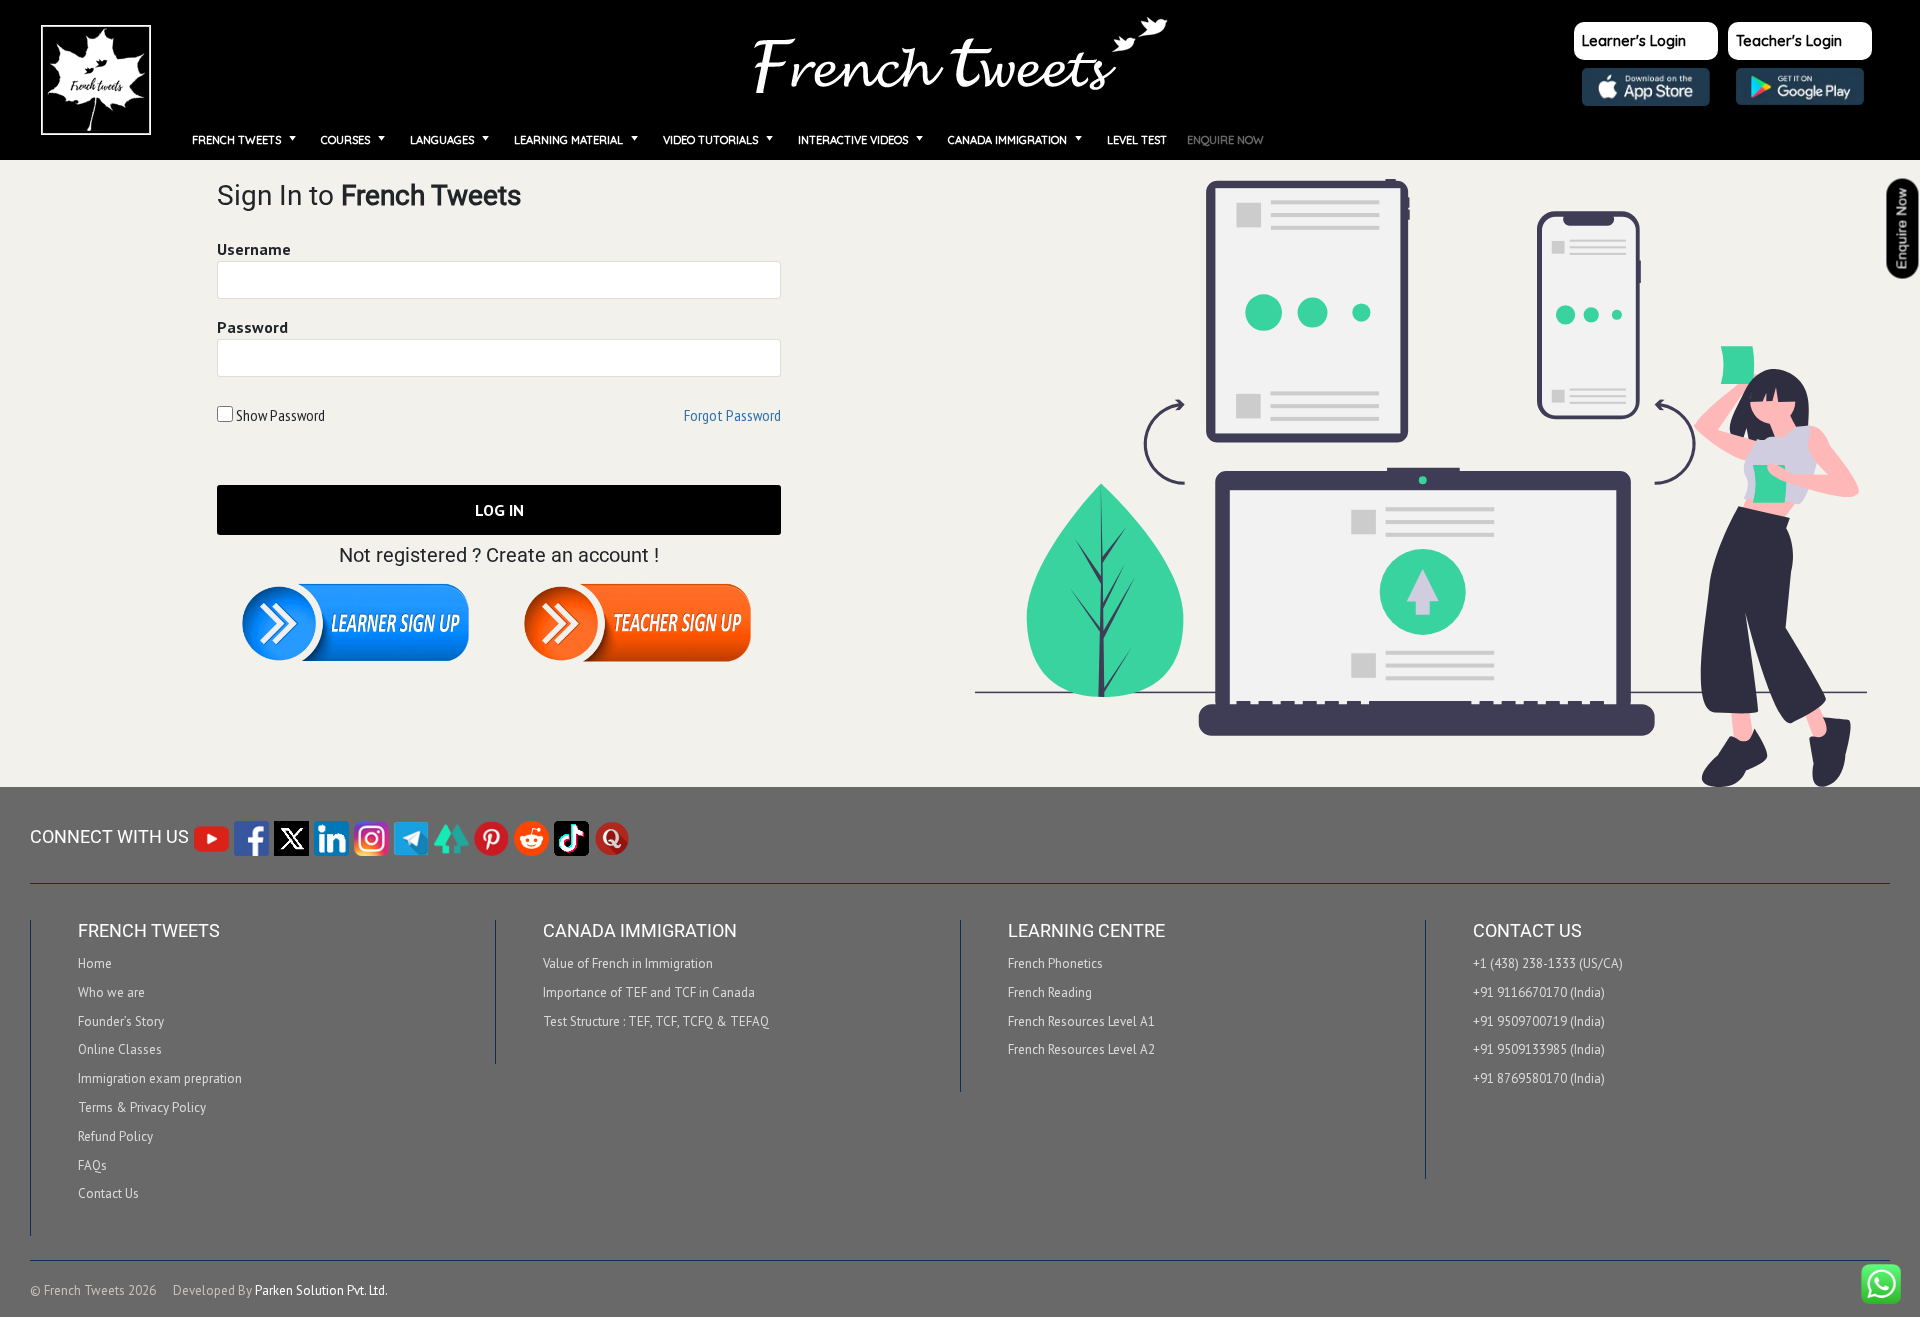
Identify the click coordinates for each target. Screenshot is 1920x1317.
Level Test (1137, 140)
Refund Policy (115, 1137)
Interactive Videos (853, 140)
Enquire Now (1225, 140)
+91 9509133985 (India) (1539, 1050)
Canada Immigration (1007, 140)
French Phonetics (1055, 964)
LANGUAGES (442, 140)
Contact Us (108, 1194)
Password (252, 327)
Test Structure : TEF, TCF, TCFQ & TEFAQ (656, 1022)
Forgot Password (732, 415)
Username (254, 249)
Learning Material (568, 140)
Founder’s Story (121, 1022)
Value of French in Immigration (628, 964)
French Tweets (236, 140)
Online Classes (120, 1050)
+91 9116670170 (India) (1539, 993)
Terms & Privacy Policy (142, 1108)
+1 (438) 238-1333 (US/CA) (1548, 964)
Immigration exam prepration (160, 1079)
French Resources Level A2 (1081, 1050)
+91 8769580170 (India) (1539, 1079)
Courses (345, 140)
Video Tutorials (710, 140)
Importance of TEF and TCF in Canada (649, 993)
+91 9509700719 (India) (1539, 1022)
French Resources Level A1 (1081, 1022)
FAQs (92, 1166)
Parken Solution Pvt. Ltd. (321, 1290)
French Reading (1050, 993)
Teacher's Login (1789, 40)
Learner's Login (1634, 40)
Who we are (111, 993)
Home (96, 80)
